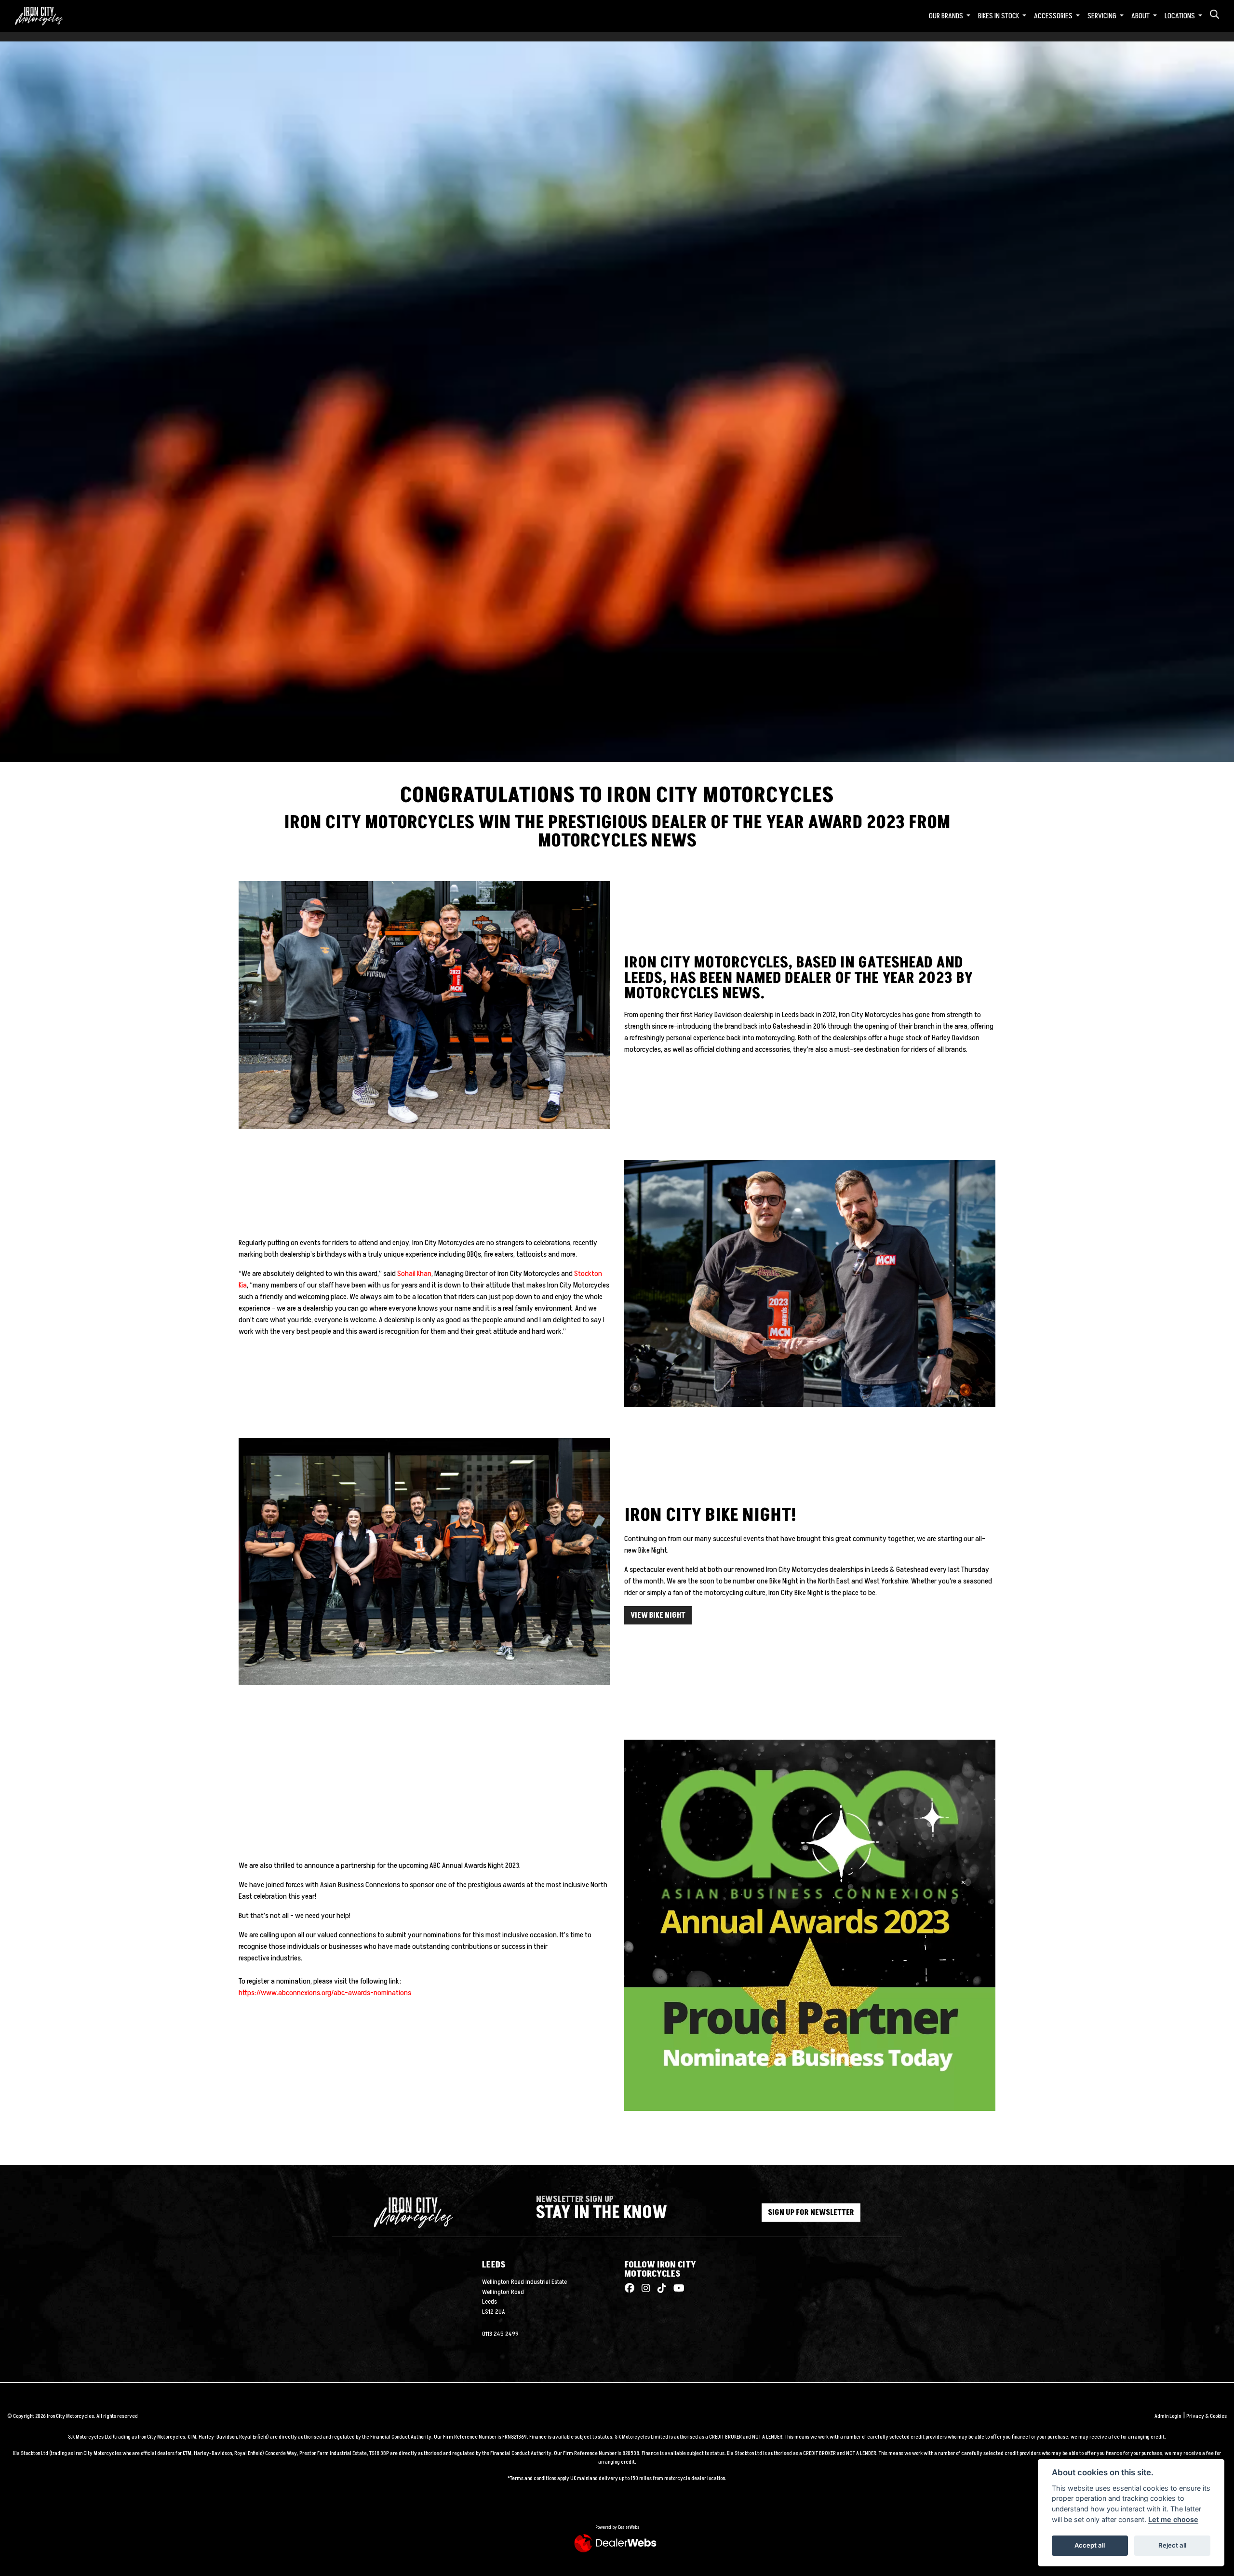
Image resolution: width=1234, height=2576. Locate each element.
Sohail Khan (414, 1274)
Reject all (1172, 2545)
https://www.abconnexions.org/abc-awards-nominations (325, 1993)
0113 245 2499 (500, 2334)
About (1141, 16)
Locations (1180, 16)
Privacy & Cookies (1207, 2416)
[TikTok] (659, 2289)
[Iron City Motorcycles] (45, 15)
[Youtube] (677, 2289)
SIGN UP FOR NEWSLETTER (811, 2213)
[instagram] (644, 2289)
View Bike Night (658, 1615)
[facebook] (630, 2289)
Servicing (1103, 16)
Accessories (1054, 16)
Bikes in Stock (999, 16)
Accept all (1090, 2545)
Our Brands (947, 16)
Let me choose (1173, 2519)
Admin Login (1168, 2416)
